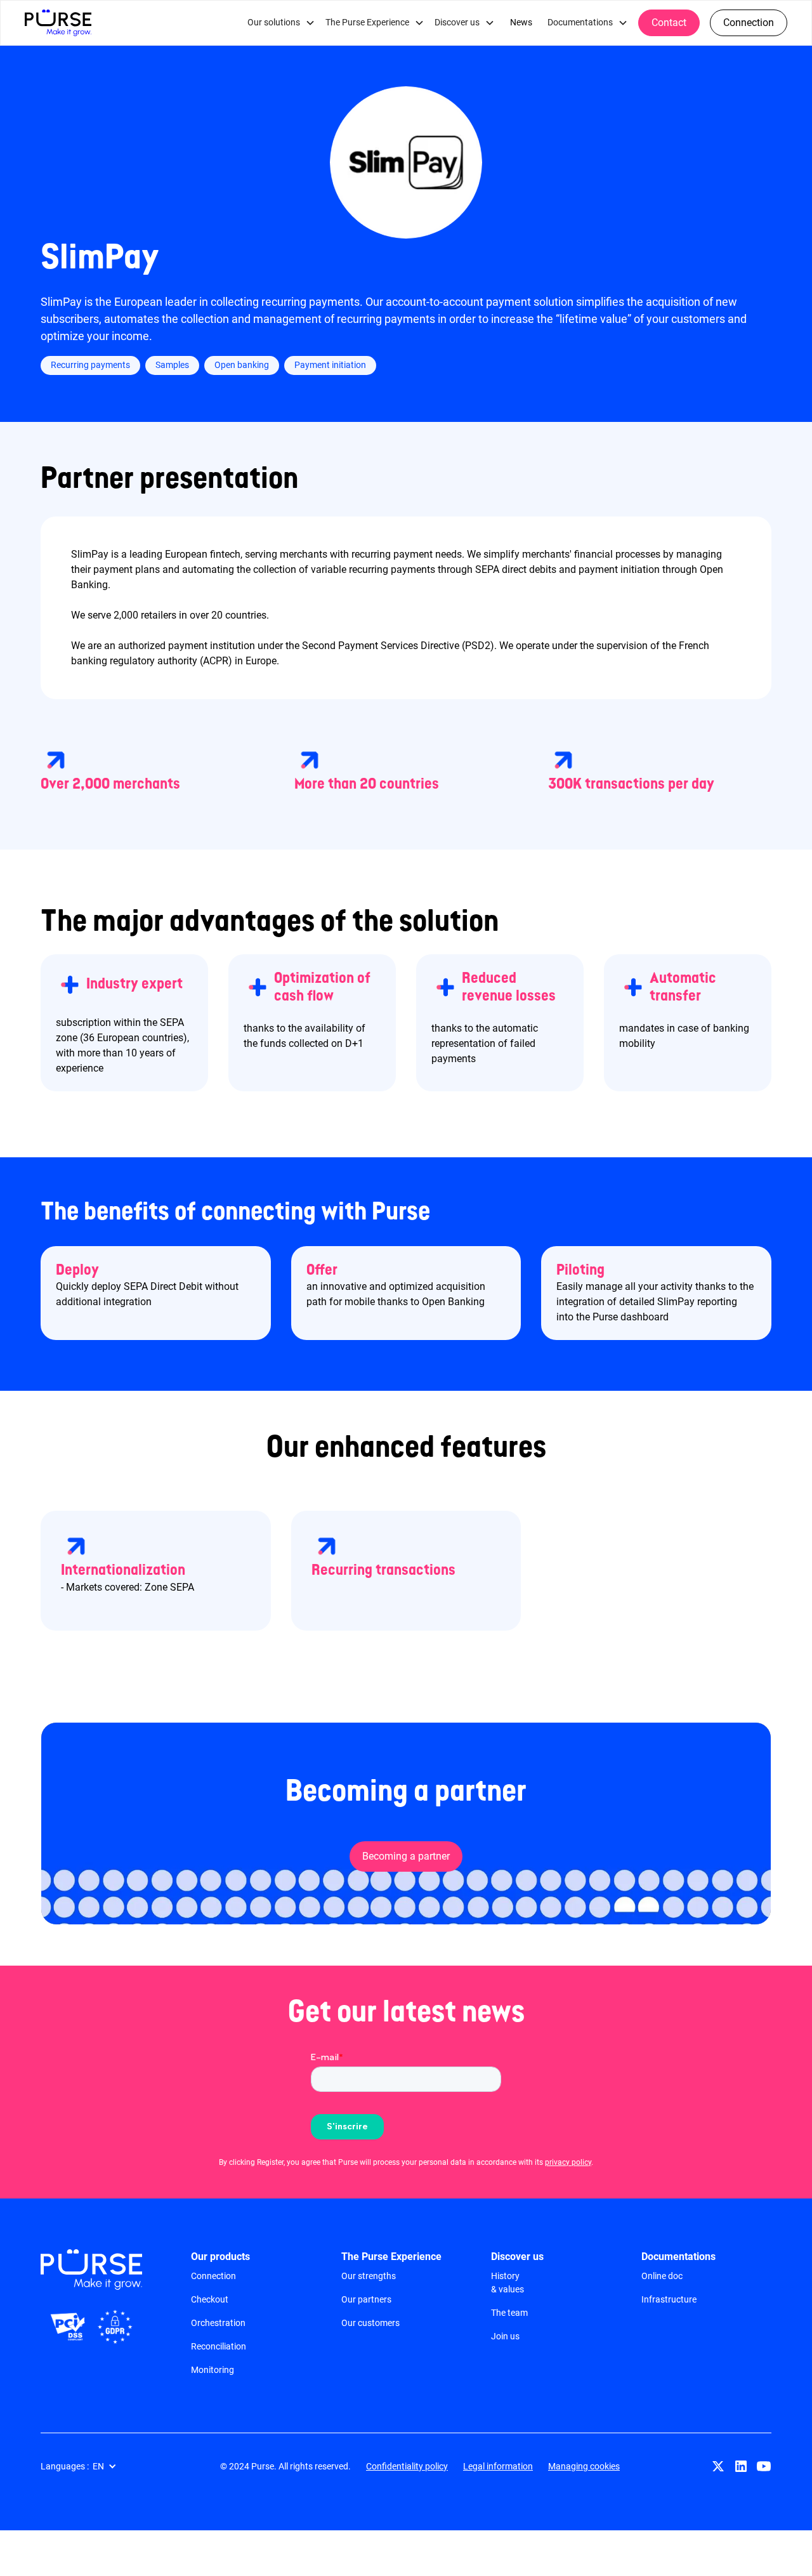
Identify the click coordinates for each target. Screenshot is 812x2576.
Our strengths (369, 2276)
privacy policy (568, 2162)
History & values (507, 2283)
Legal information (498, 2466)
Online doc (662, 2276)
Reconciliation (219, 2346)
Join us (505, 2336)
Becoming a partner (406, 1856)
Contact (669, 23)
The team (509, 2313)
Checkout (210, 2299)
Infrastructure (669, 2299)
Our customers (370, 2323)
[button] (281, 23)
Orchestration (218, 2323)
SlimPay (100, 258)
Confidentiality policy (407, 2466)
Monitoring (213, 2370)
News (521, 23)
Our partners (366, 2299)
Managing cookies (584, 2466)
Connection (749, 23)
